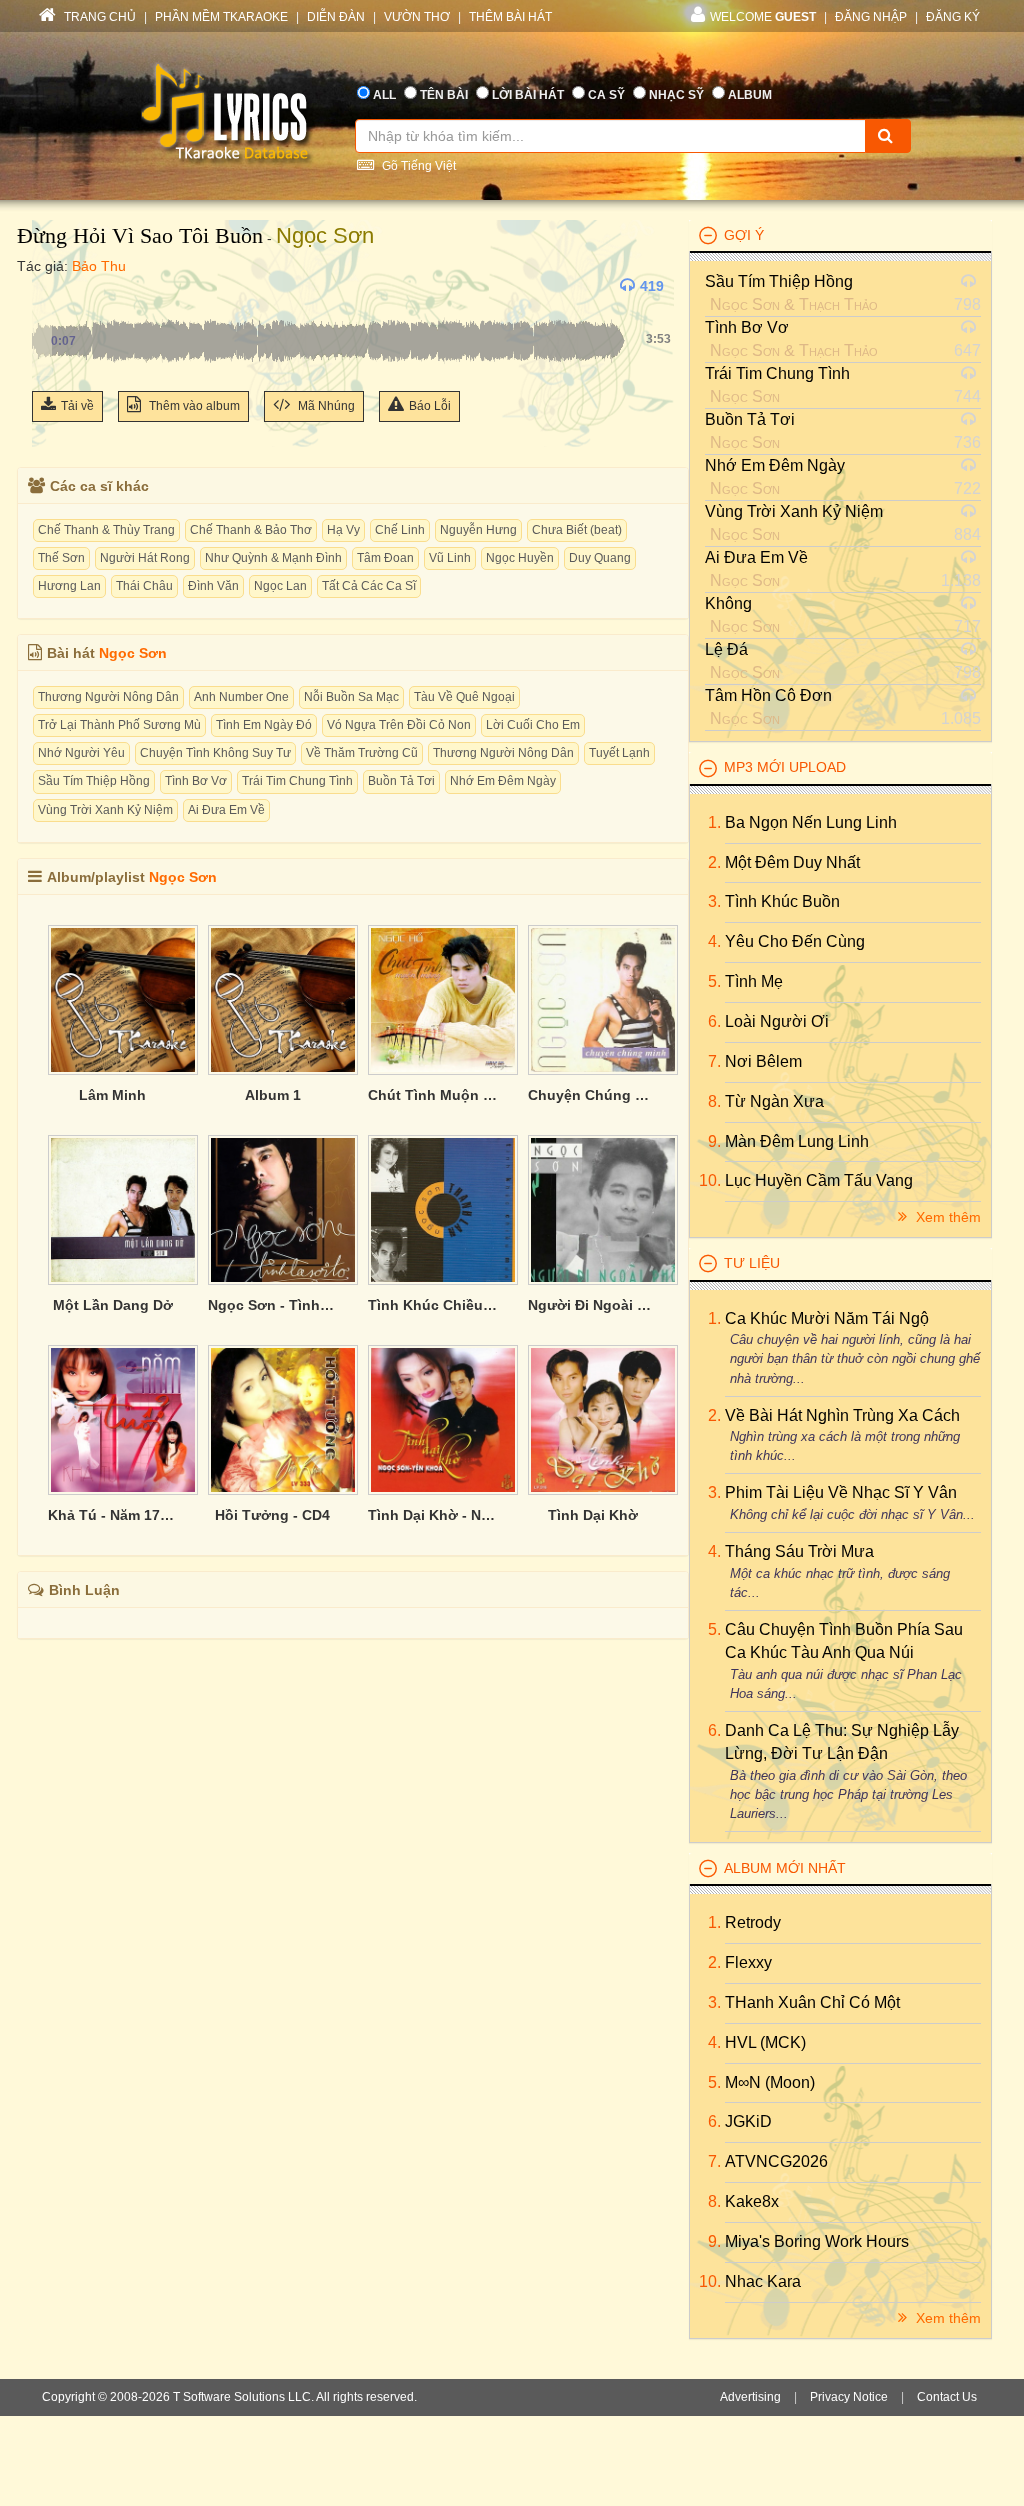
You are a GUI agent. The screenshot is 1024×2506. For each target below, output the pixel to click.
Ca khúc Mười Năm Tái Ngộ (827, 1318)
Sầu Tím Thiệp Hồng (94, 781)
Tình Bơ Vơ (196, 781)
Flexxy (748, 1962)
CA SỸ (606, 95)
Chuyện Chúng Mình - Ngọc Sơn (593, 1095)
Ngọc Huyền (520, 558)
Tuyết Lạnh (619, 753)
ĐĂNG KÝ (953, 17)
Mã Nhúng (325, 406)
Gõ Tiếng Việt (417, 166)
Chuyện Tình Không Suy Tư (215, 753)
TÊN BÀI (444, 95)
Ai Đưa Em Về (226, 810)
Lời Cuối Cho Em (533, 725)
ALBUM (750, 95)
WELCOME (763, 17)
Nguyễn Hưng (478, 530)
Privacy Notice (849, 2397)
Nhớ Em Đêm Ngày (503, 781)
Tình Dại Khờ (593, 1515)
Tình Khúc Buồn (782, 901)
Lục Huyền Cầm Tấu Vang (819, 1180)
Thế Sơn (61, 558)
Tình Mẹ (754, 981)
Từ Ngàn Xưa (774, 1101)
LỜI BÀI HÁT (528, 95)
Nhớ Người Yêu (81, 753)
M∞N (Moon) (770, 2082)
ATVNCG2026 (776, 2161)
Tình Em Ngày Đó (264, 725)
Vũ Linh (450, 558)
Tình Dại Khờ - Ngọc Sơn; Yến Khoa (433, 1515)
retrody (753, 1922)
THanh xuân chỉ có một (812, 2002)
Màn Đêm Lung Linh (797, 1141)
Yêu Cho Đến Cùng (795, 941)
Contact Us (947, 2397)
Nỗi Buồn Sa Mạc (351, 697)
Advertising (750, 2397)
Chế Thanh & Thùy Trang (106, 530)
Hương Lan (69, 586)
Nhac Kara (763, 2281)
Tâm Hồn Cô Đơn (768, 695)
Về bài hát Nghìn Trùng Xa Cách (842, 1415)
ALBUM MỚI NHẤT (785, 1868)
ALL (384, 95)
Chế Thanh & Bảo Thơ (251, 530)
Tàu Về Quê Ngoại (464, 697)
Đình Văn (213, 586)
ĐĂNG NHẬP (871, 17)
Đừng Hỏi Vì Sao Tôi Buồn (140, 235)
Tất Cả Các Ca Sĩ (369, 586)
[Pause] (52, 286)
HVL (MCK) (765, 2042)
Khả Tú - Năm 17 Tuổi (113, 1515)
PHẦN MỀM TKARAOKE (221, 17)
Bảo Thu (99, 266)
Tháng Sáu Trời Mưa (799, 1551)
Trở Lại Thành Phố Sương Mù (119, 725)
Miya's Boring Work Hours (817, 2241)
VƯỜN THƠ (417, 17)
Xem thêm (946, 1217)
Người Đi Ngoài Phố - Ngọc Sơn (593, 1305)
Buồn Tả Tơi (401, 781)
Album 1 (273, 1095)
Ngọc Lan (280, 586)
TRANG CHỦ (98, 17)
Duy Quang (600, 558)
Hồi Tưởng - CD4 (272, 1515)
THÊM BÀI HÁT (510, 17)
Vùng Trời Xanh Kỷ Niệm (105, 810)
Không (728, 603)
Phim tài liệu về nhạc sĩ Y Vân (841, 1492)
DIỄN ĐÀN (336, 17)
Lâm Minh (112, 1095)
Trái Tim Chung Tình (297, 781)
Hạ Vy (343, 530)
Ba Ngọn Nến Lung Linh (811, 822)
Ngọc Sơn (325, 235)
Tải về (77, 406)
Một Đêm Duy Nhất (792, 862)
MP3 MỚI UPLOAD (785, 767)
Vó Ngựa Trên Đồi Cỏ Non (399, 725)
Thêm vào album (193, 406)
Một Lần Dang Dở (113, 1305)
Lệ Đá (726, 649)
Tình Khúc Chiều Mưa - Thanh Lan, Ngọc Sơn (433, 1305)
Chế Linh (400, 530)
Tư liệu (752, 1263)
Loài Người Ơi (777, 1021)
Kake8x (752, 2201)
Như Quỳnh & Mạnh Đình (273, 558)
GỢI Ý (744, 235)
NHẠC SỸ (676, 95)
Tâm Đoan (385, 558)
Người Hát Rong (145, 558)
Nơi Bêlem (763, 1061)
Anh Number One (241, 697)
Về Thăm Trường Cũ (362, 753)
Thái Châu (144, 586)
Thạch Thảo (838, 304)
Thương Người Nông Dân (108, 697)
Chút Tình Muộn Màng (433, 1095)
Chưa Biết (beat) (577, 530)
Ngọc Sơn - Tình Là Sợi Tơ (273, 1305)
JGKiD (748, 2121)
